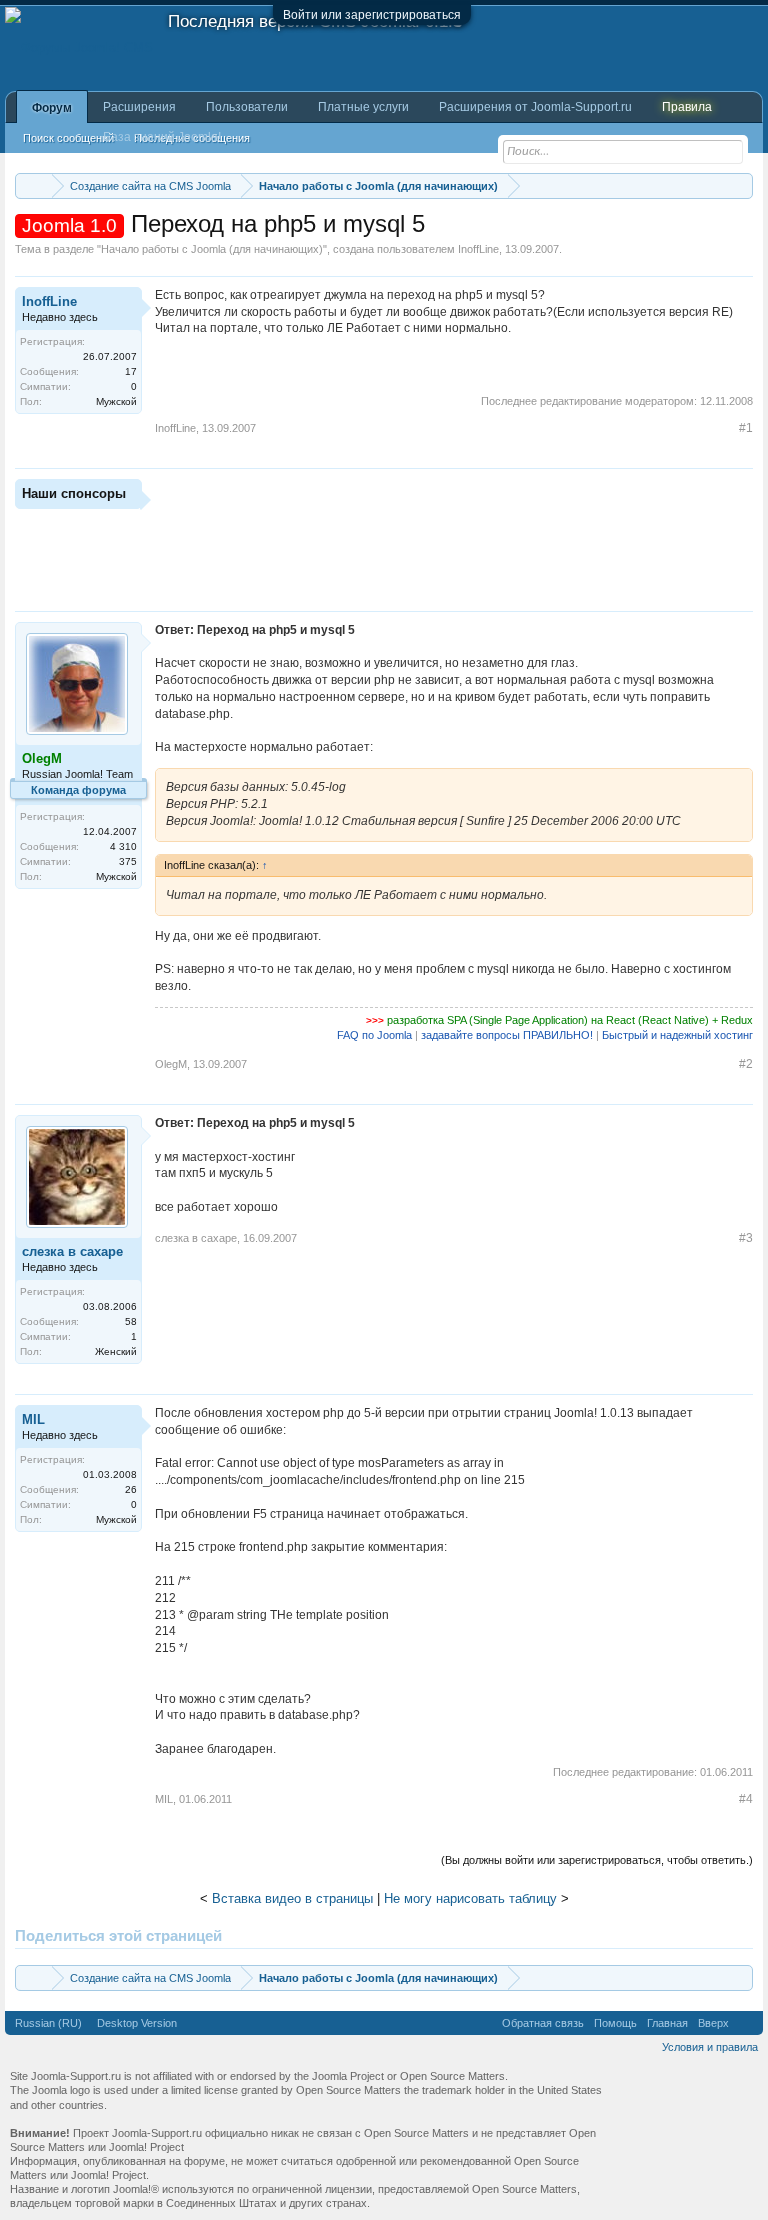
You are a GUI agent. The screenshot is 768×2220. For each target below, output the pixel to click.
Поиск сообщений (68, 138)
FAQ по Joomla (374, 1035)
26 (131, 1489)
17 (131, 371)
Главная (667, 2023)
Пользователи (247, 107)
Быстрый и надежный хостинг (677, 1035)
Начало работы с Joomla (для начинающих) (212, 249)
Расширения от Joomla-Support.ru (535, 107)
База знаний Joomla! (162, 137)
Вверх (713, 2023)
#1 (746, 428)
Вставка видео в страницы (292, 1898)
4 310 (123, 846)
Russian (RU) (48, 2023)
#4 (746, 1799)
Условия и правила (710, 2047)
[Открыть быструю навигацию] (740, 185)
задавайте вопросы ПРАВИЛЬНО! (507, 1035)
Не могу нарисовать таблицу (470, 1898)
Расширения (139, 107)
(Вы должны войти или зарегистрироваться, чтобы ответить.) (597, 1860)
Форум (52, 108)
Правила (687, 107)
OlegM (171, 1064)
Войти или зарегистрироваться (372, 15)
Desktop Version (137, 2023)
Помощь (615, 2023)
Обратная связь (543, 2023)
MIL (33, 1419)
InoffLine (478, 249)
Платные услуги (363, 107)
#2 (746, 1064)
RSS (746, 2023)
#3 (746, 1238)
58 (131, 1321)
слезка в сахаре (72, 1251)
